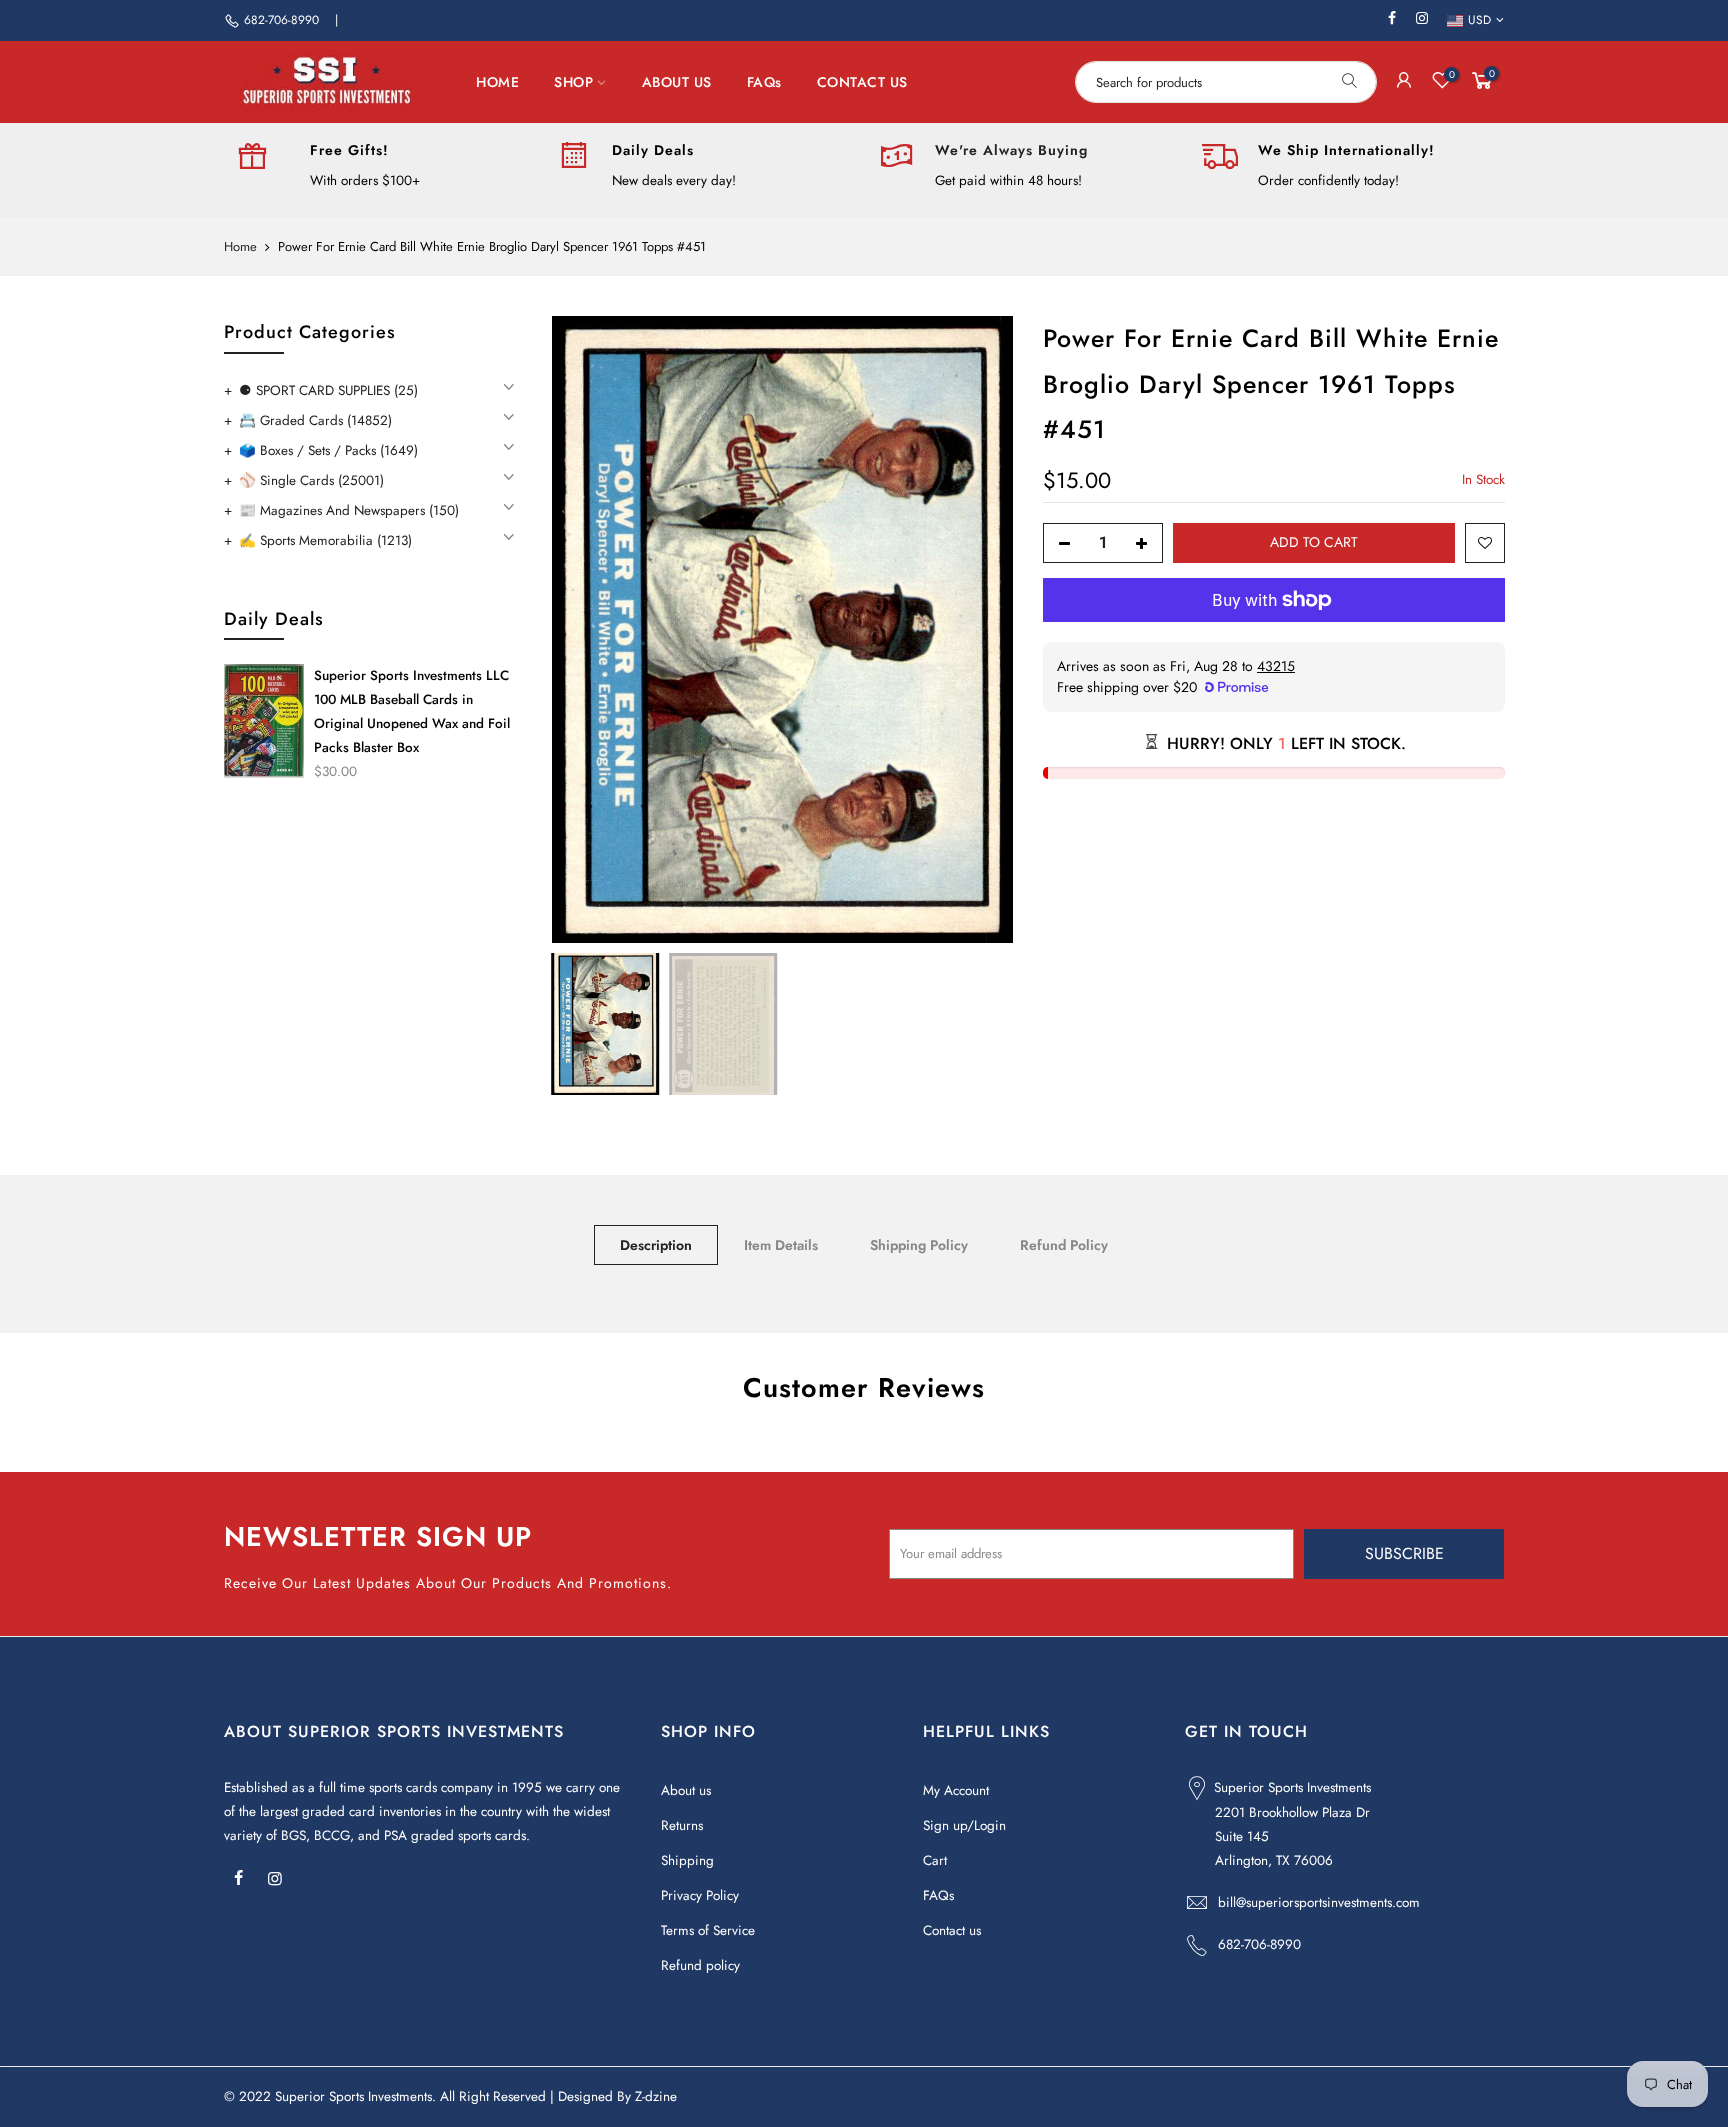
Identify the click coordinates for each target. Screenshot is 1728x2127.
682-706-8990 (281, 20)
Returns (682, 1825)
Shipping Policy (919, 1245)
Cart (935, 1860)
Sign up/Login (964, 1825)
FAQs (764, 82)
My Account (956, 1790)
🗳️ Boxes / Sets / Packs (328, 450)
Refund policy (700, 1965)
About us (686, 1790)
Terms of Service (708, 1930)
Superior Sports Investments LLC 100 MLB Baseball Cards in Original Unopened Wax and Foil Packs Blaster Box (412, 711)
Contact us (952, 1930)
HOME (497, 82)
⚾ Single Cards (311, 480)
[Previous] (586, 630)
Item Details (781, 1245)
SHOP (573, 82)
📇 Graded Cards (315, 420)
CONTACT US (862, 82)
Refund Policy (1064, 1245)
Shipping (687, 1860)
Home (240, 247)
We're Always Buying (1011, 150)
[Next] (978, 630)
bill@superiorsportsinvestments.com (1319, 1902)
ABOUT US (677, 82)
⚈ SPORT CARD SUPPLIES (328, 390)
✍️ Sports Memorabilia (325, 540)
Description (656, 1245)
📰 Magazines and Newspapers (349, 510)
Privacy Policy (700, 1895)
